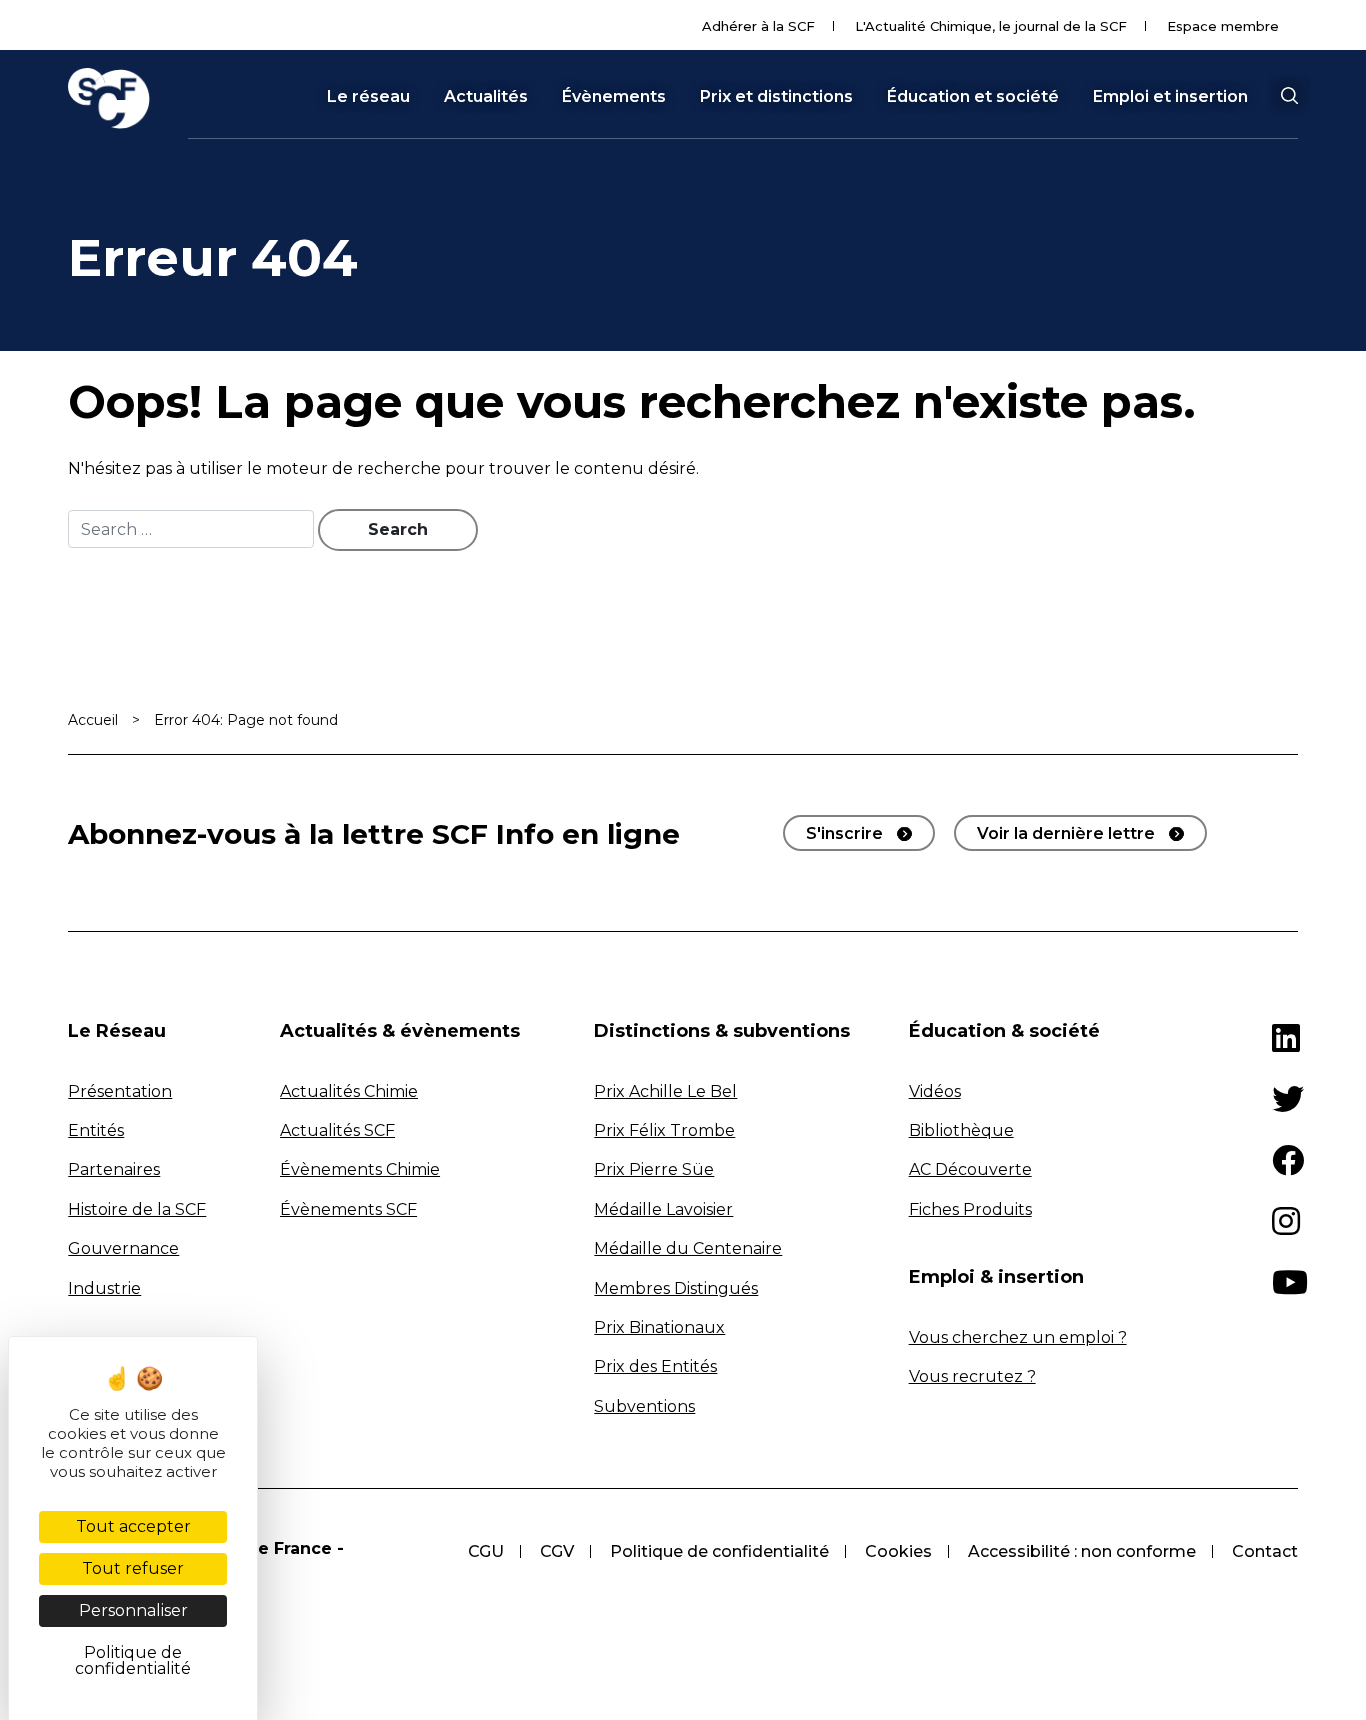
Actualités (486, 97)
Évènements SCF (348, 1209)
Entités (96, 1130)
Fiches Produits (970, 1209)
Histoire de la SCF (137, 1209)
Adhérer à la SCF (758, 26)
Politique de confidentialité (719, 1551)
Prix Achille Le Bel (665, 1091)
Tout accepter (133, 1526)
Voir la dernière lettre (1066, 833)
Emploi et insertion (1170, 97)
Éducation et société (973, 97)
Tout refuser (133, 1568)
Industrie (104, 1288)
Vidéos (935, 1091)
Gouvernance (123, 1248)
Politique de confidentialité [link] (133, 1660)
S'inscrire (844, 833)
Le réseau (368, 97)
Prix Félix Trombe (664, 1130)
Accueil (93, 720)
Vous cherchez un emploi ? (1018, 1337)
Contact (1265, 1551)
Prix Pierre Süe (654, 1169)
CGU (486, 1551)
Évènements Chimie (360, 1169)
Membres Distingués (676, 1288)
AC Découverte (970, 1169)
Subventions (644, 1406)
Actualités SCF (337, 1130)
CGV (557, 1551)
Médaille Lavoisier (663, 1209)
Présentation (120, 1091)
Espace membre (1223, 26)
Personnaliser (133, 1610)
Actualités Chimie (349, 1091)
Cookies (898, 1551)
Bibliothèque (961, 1130)
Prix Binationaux (659, 1327)
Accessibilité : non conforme (1082, 1551)
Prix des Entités (655, 1366)
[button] (1289, 96)
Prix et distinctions (776, 97)
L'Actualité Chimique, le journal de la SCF (991, 26)
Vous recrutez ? (972, 1376)
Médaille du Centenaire (688, 1248)
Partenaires (114, 1169)
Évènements (614, 97)
